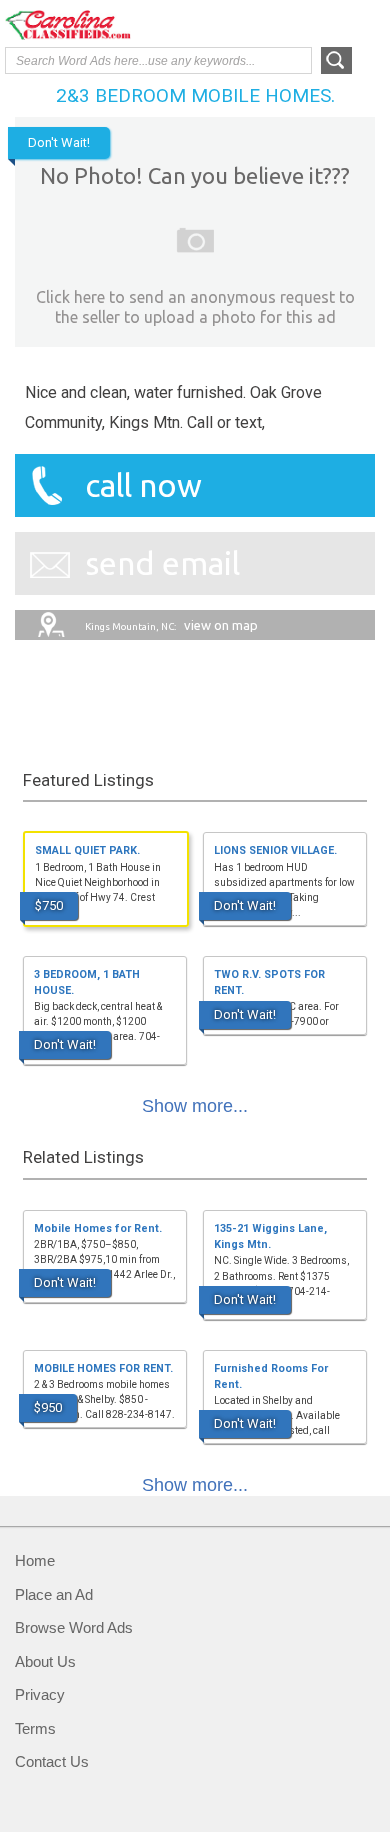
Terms (35, 1728)
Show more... (195, 1106)
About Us (45, 1661)
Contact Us (52, 1761)
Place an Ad (54, 1594)
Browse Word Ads (74, 1627)
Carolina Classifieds (85, 25)
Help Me (277, 23)
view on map (171, 625)
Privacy (40, 1694)
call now (143, 485)
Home (35, 1560)
